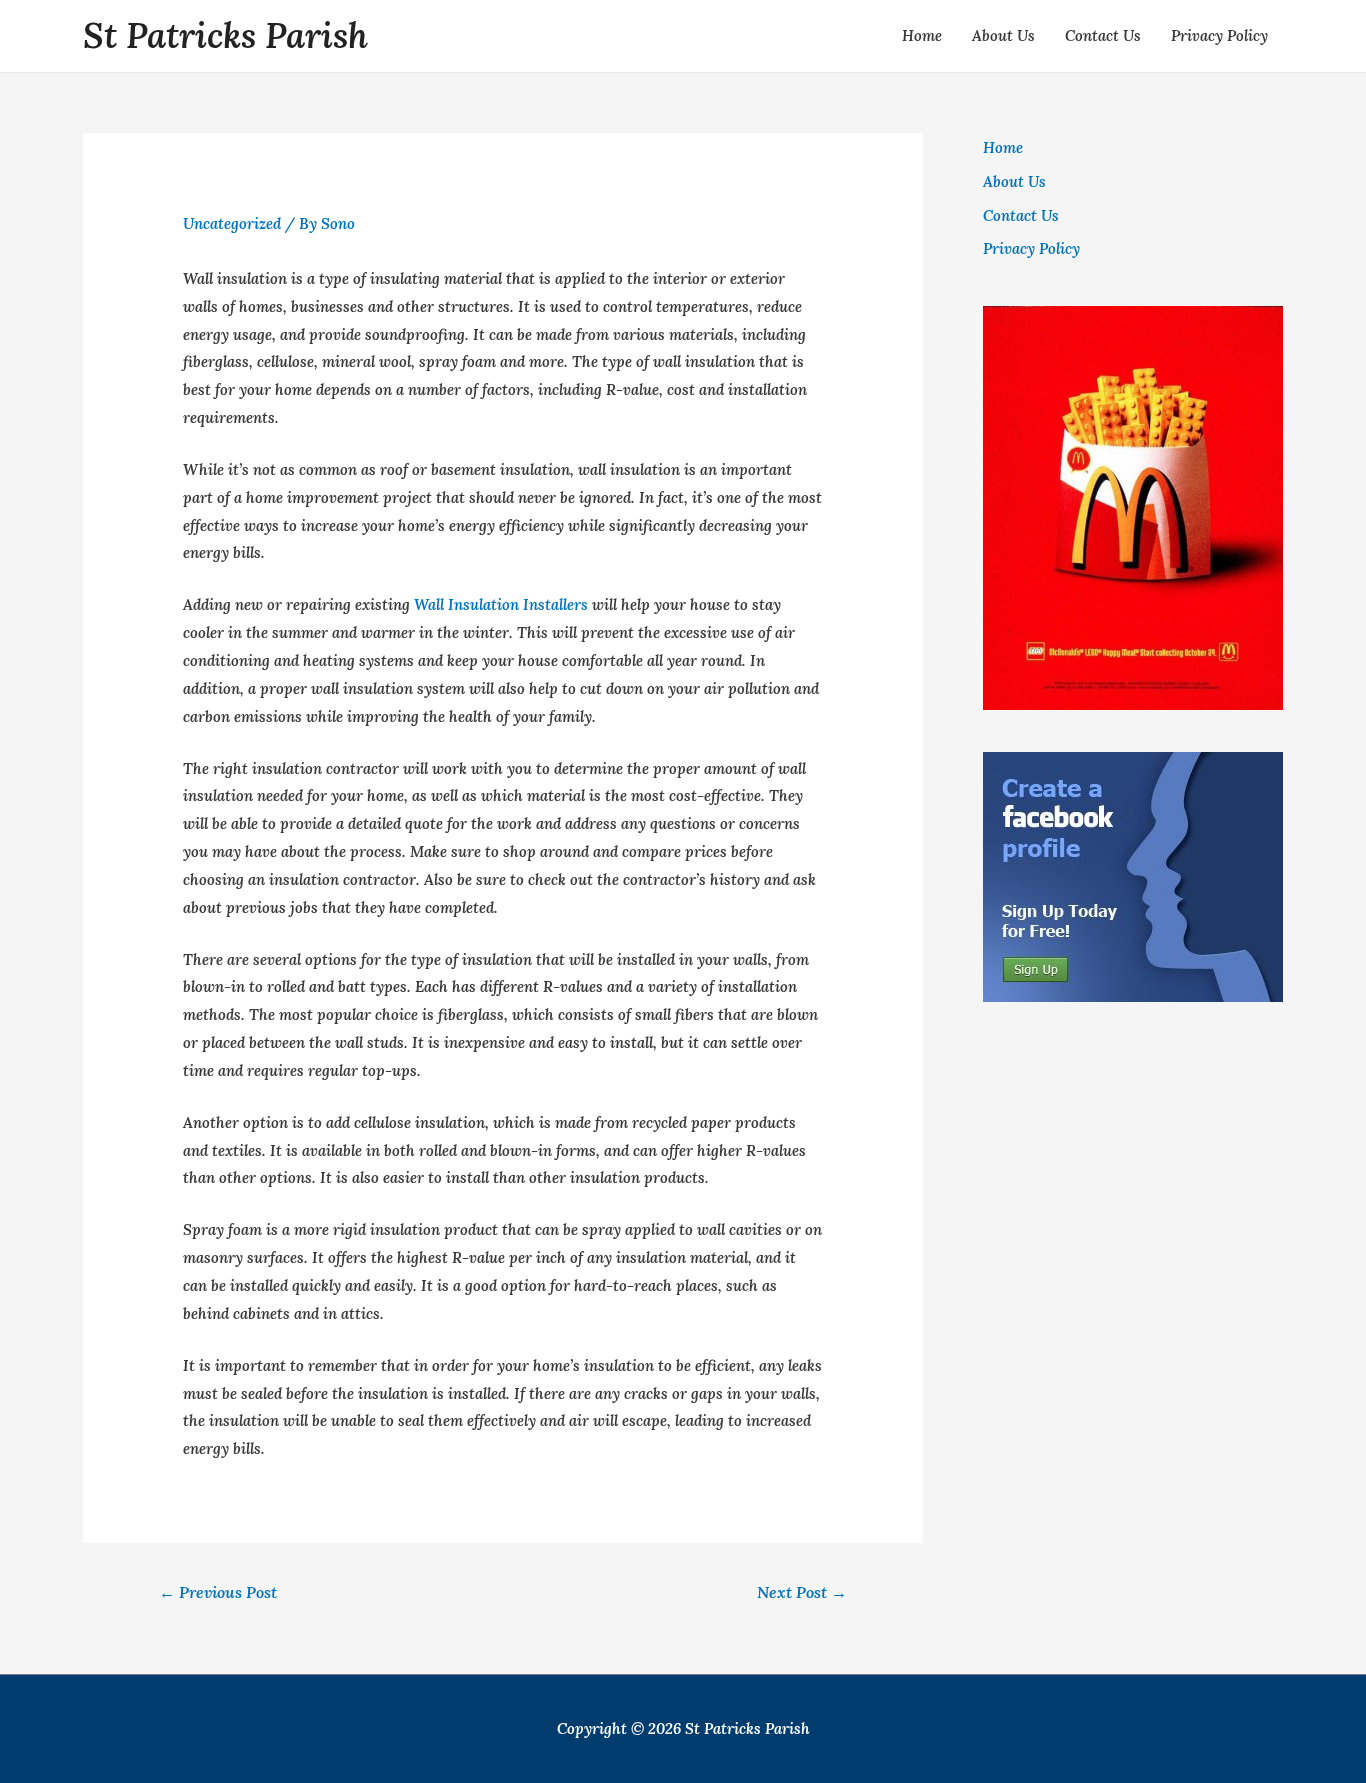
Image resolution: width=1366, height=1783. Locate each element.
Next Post (802, 1592)
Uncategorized (232, 223)
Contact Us (1103, 35)
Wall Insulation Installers (501, 604)
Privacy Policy (1219, 35)
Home (922, 35)
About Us (1003, 35)
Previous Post (218, 1592)
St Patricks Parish (225, 35)
